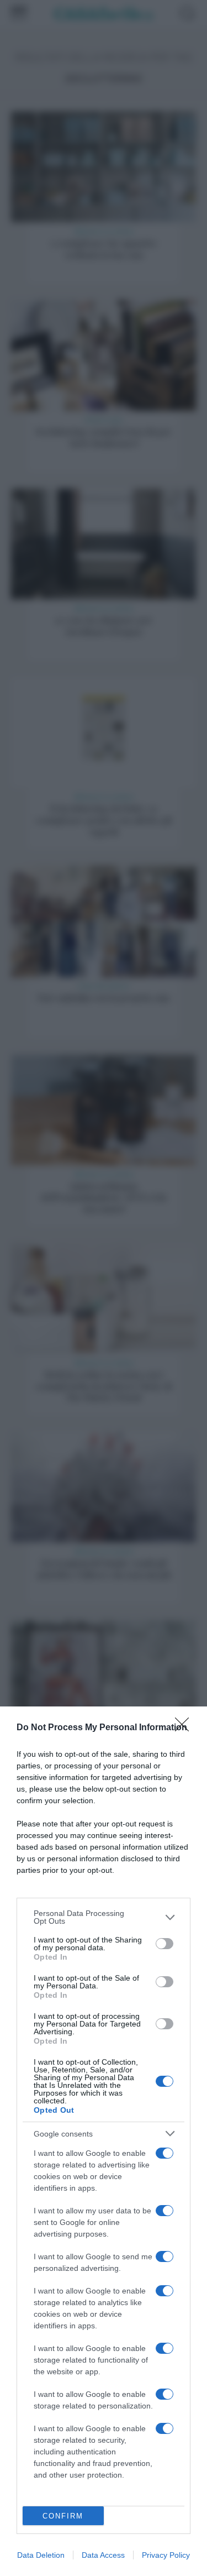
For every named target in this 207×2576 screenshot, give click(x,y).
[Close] (185, 1728)
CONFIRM (63, 2516)
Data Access (103, 2555)
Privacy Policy (166, 2555)
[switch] (164, 1944)
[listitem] (104, 1917)
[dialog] (104, 2141)
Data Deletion (41, 2555)
